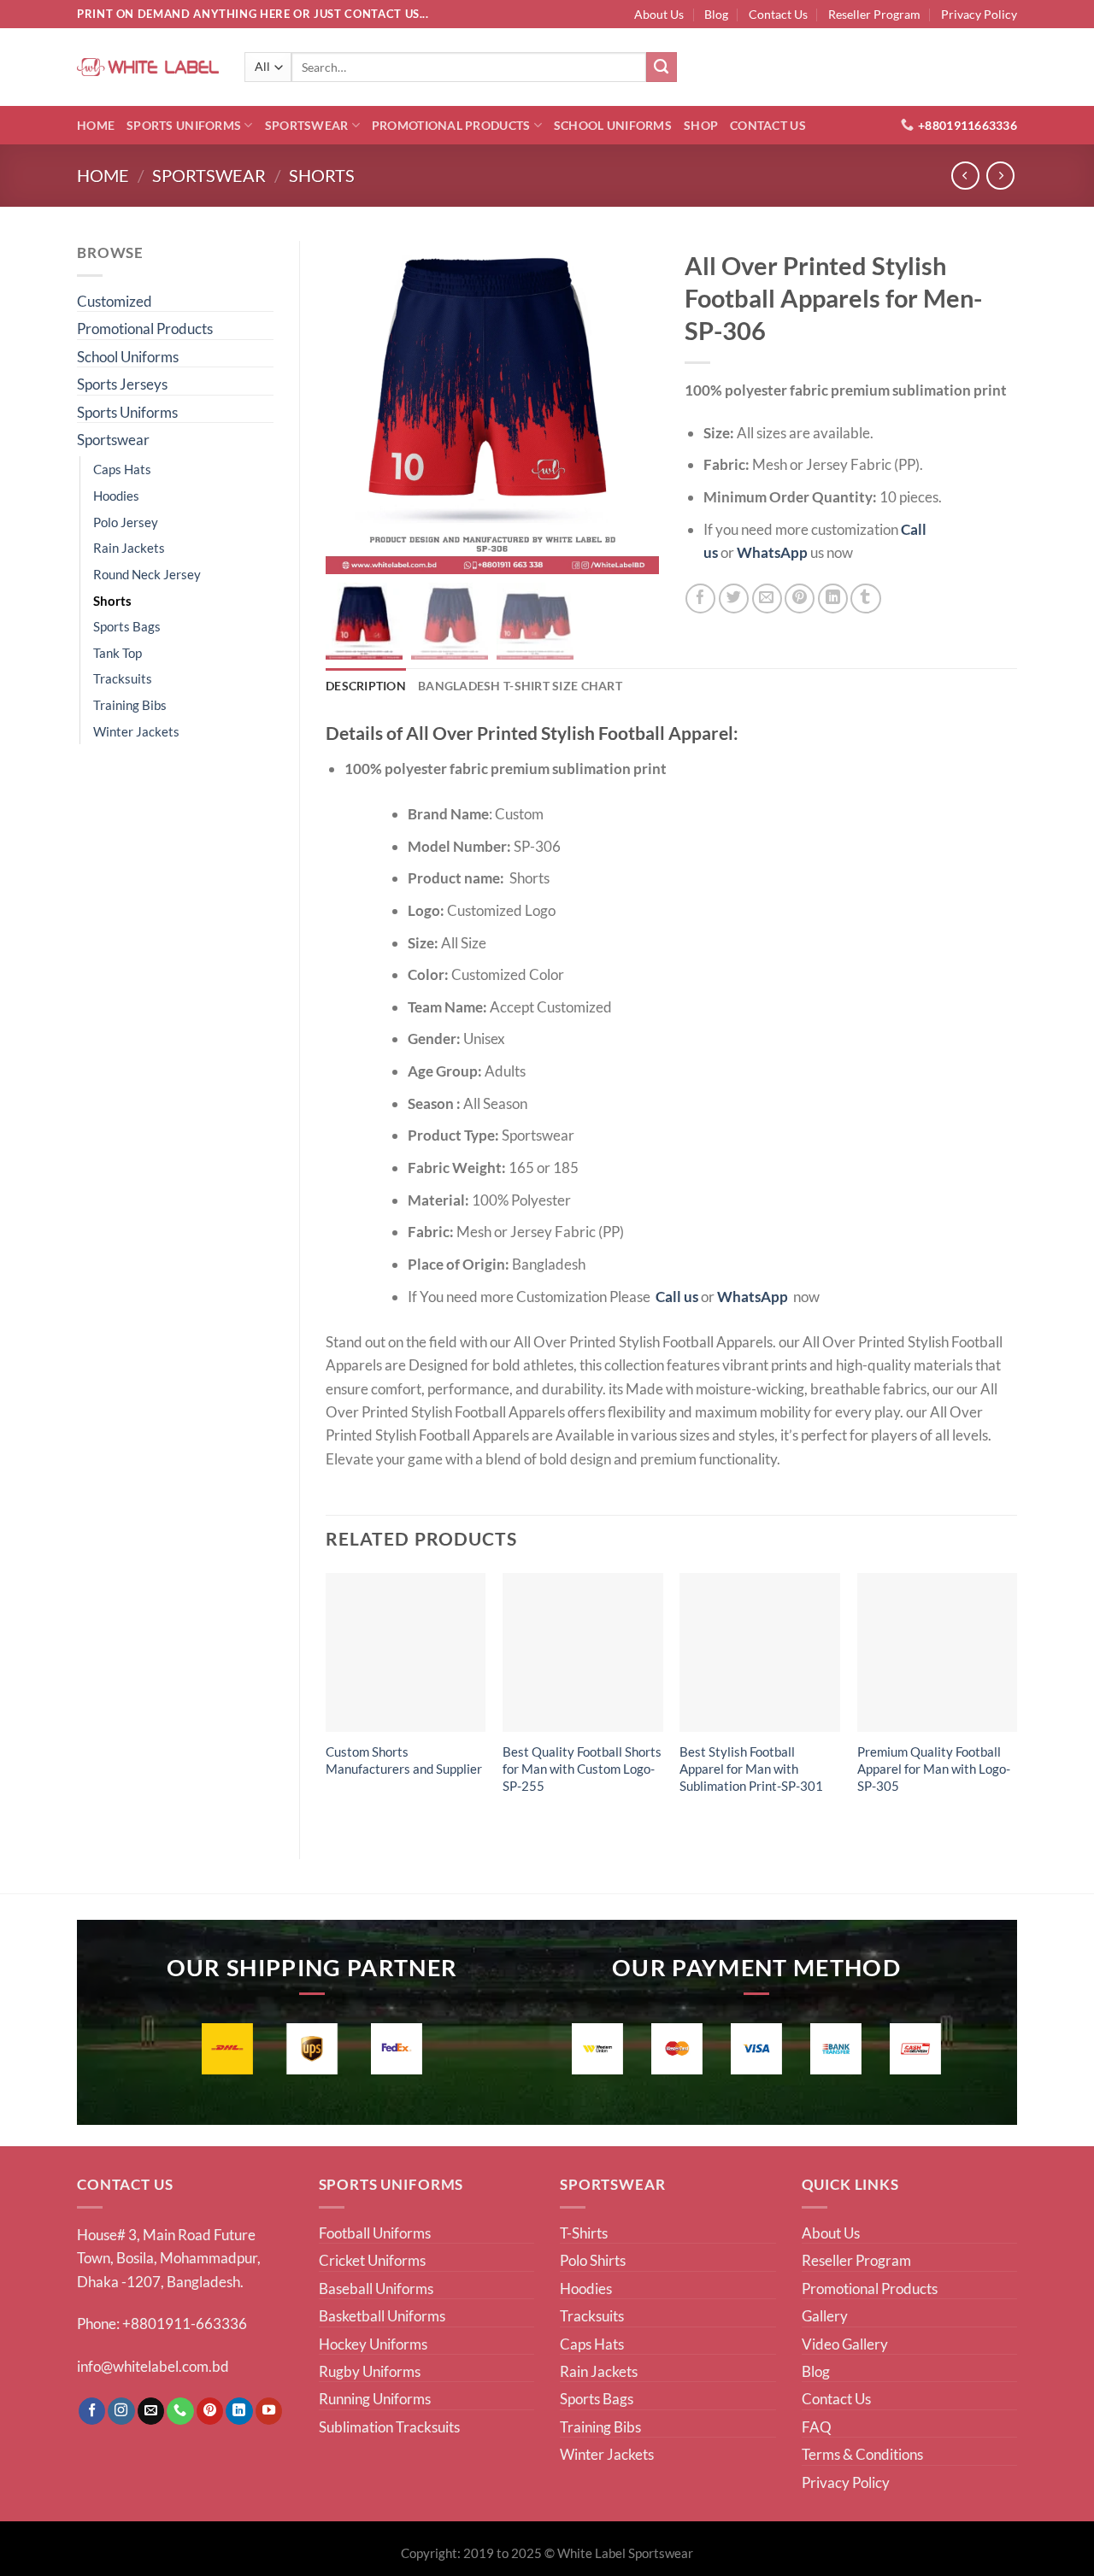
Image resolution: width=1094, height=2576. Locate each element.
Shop (701, 125)
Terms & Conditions (862, 2454)
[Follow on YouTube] (269, 2411)
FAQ (817, 2427)
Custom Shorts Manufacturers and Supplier (404, 1760)
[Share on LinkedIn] (833, 599)
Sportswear (307, 125)
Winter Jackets (136, 731)
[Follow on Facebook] (92, 2411)
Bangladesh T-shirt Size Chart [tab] (520, 686)
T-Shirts (584, 2233)
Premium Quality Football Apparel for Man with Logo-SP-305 (934, 1769)
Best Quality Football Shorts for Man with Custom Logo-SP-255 (582, 1769)
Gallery (825, 2316)
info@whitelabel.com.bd (153, 2366)
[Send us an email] (151, 2411)
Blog (716, 14)
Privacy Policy (979, 14)
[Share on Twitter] (734, 599)
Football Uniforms (375, 2233)
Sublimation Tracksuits (389, 2427)
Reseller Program (874, 14)
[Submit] (662, 67)
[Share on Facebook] (700, 599)
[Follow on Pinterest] (210, 2411)
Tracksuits (123, 678)
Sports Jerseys (122, 384)
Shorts (322, 176)
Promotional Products (451, 125)
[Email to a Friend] (767, 599)
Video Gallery (845, 2344)
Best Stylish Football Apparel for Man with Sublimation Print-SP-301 (751, 1769)
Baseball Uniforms (376, 2288)
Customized (115, 301)
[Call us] (180, 2411)
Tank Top (118, 653)
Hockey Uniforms (373, 2344)
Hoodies (116, 496)
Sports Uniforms (184, 125)
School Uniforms (613, 125)
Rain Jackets (129, 548)
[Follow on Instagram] (121, 2411)
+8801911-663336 (185, 2324)
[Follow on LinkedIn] (239, 2411)
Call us (677, 1297)
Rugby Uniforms (370, 2371)
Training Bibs (130, 705)
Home (96, 125)
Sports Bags (127, 626)
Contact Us (778, 14)
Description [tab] (366, 686)
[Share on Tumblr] (865, 599)
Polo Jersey (126, 522)
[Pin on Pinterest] (800, 599)
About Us (659, 14)
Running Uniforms (375, 2399)
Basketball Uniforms (382, 2316)
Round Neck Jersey (147, 574)
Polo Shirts (593, 2260)
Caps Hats (122, 469)
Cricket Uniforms (372, 2260)
